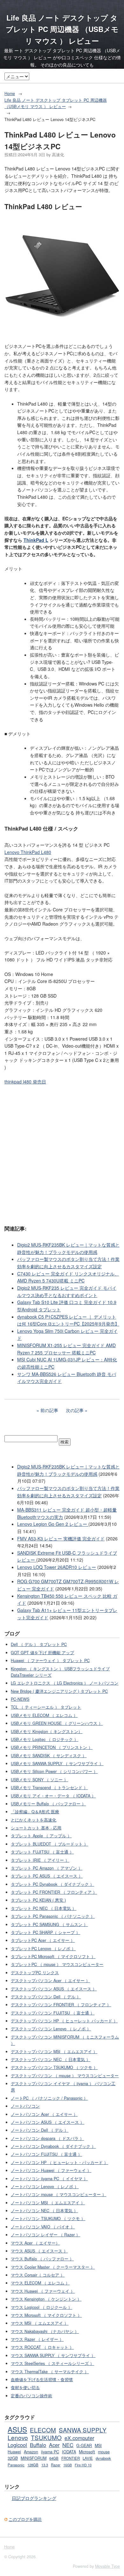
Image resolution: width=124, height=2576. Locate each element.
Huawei (14, 2452)
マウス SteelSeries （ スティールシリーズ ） (52, 2363)
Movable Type (107, 2566)
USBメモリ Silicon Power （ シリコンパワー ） (54, 1771)
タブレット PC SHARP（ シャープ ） (45, 1932)
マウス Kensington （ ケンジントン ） (46, 2299)
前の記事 (49, 1410)
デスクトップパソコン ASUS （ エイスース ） (54, 1989)
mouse (104, 2452)
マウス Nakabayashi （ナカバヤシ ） (45, 2331)
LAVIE (88, 2458)
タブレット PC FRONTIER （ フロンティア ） (54, 1892)
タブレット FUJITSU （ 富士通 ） (42, 1852)
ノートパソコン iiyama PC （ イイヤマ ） (49, 2179)
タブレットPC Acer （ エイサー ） (43, 1940)
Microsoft (87, 2452)
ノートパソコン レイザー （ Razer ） (45, 2235)
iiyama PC (50, 2452)
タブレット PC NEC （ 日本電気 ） (44, 1908)
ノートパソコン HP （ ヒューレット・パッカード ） (59, 2162)
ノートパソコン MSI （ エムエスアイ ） (48, 2203)
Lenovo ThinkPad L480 (28, 852)
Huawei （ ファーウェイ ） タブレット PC (50, 1661)
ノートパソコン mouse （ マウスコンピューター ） (59, 2194)
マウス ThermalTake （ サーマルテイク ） (50, 2372)
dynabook (103, 2458)
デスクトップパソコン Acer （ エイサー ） (50, 1981)
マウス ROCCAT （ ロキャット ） (42, 2347)
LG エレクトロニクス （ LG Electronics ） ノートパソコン (65, 1683)
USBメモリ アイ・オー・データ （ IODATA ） (53, 1796)
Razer (56, 2465)
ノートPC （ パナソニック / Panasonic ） (49, 2098)
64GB (54, 2458)
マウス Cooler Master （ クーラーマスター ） (53, 2267)
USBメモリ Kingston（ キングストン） (47, 1731)
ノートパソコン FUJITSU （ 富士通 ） (46, 2154)
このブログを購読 (25, 2519)
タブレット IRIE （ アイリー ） (40, 1860)
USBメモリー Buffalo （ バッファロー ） (48, 1804)
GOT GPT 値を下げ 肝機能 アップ (42, 1653)
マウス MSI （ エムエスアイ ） (40, 2323)
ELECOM (43, 2430)
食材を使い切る (25, 2387)
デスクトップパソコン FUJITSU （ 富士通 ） (53, 2013)
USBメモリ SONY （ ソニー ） (39, 1780)
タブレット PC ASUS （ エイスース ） (47, 1876)
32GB (13, 2458)
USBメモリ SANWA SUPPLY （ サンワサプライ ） (57, 1763)
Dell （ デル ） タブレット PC (39, 1644)
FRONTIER (71, 2458)
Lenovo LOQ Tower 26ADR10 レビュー (57, 1567)
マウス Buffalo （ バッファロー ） (42, 2259)
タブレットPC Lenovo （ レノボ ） (43, 1949)
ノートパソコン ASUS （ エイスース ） (48, 2122)
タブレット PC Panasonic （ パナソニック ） (53, 1916)
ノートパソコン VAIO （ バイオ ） (43, 2227)
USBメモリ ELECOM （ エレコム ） (44, 1715)
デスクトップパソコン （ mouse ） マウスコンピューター (65, 2076)
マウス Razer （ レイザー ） (37, 2339)
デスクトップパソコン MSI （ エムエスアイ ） (54, 2052)
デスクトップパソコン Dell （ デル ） (46, 1997)
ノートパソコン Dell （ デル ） (40, 2130)
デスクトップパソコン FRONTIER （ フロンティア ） (61, 2005)
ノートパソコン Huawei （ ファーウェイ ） (51, 2170)
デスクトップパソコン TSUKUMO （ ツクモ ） (54, 2067)
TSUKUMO (46, 2437)
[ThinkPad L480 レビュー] (62, 332)
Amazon (31, 2452)
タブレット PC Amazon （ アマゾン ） (47, 1868)
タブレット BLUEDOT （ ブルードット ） (49, 1844)
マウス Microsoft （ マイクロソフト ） (46, 2315)
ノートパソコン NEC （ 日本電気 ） (44, 2211)
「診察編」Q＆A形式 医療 (35, 1812)
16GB (68, 2465)
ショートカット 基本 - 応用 (36, 1828)
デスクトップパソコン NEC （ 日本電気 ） (51, 2059)
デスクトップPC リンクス (35, 1973)
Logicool (17, 2445)
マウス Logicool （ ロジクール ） (41, 2307)
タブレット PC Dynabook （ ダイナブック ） (52, 1884)
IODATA (69, 2452)
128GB (33, 2465)
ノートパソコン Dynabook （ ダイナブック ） (53, 2146)
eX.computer (79, 2438)
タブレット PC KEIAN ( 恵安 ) (38, 1900)
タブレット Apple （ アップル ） (41, 1836)
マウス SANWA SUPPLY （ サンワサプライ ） (53, 2355)
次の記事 (75, 1410)
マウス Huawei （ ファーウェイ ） (43, 2291)
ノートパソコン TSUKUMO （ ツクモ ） (48, 2219)
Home (10, 93)
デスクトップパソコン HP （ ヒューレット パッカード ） (64, 2021)
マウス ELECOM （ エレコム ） (40, 2283)
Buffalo (38, 2445)
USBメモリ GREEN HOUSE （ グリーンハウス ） (57, 1723)
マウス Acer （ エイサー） (35, 2243)
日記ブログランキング (34, 2498)
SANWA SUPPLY (83, 2430)
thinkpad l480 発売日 (25, 1082)
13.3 (45, 2465)
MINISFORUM (34, 2458)
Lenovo (18, 2437)
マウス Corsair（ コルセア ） (38, 2275)
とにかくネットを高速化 (34, 1820)
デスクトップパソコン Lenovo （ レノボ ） (51, 2029)
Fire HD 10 (83, 2465)
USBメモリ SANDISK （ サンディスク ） (49, 1756)
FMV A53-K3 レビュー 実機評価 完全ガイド (61, 1539)
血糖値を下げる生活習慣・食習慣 (42, 2380)
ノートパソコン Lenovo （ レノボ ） (45, 2187)
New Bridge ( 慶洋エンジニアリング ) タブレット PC (59, 1691)
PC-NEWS (20, 1699)
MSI (98, 2445)
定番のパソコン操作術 (31, 2396)
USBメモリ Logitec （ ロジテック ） (45, 1739)
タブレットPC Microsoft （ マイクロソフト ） (53, 1956)
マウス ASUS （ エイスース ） (39, 2251)
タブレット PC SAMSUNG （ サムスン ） (49, 1924)
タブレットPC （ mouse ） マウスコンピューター (57, 1964)
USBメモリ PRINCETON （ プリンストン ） (52, 1747)
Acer (54, 2445)
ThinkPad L (36, 540)
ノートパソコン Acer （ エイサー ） (44, 2114)
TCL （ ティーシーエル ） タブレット (46, 1707)
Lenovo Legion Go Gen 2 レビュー (53, 1524)
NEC (68, 2445)
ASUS (17, 2429)
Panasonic (16, 2465)
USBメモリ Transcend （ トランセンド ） (49, 1788)
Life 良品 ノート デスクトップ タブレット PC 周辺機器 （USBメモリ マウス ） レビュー (62, 29)
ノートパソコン (25, 2106)
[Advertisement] (62, 1154)
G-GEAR (84, 2445)
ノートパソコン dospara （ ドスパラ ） (47, 2138)
